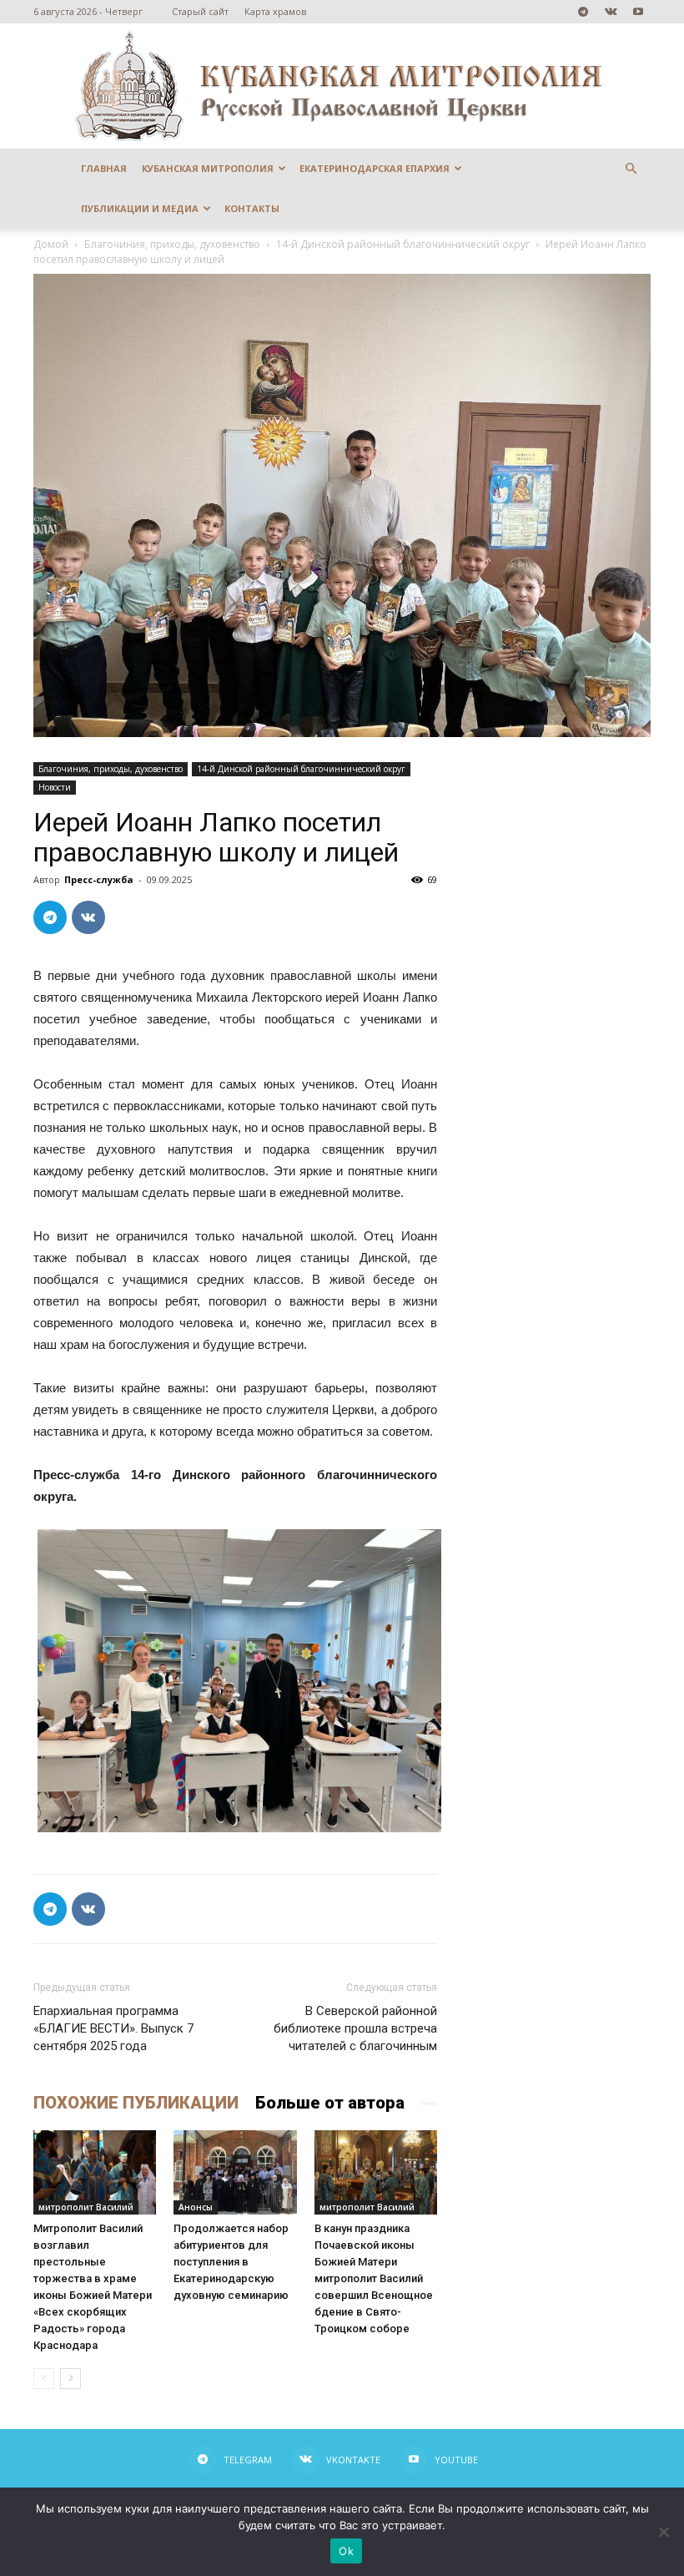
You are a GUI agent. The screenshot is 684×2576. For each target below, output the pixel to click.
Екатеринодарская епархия (375, 168)
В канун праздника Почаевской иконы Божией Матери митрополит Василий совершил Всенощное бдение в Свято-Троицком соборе (374, 2278)
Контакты (252, 208)
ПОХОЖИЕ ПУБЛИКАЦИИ (136, 2103)
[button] (631, 169)
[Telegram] (583, 12)
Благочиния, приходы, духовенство (172, 244)
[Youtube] (638, 12)
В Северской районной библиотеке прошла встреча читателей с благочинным (355, 2028)
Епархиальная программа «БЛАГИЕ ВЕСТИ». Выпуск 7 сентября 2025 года (113, 2028)
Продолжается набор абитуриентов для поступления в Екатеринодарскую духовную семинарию (231, 2262)
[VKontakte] (611, 12)
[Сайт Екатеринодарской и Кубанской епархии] (342, 86)
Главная (104, 168)
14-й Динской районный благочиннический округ (403, 244)
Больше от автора (330, 2103)
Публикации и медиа (140, 208)
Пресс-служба (99, 879)
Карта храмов (275, 11)
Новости (55, 787)
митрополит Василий (86, 2207)
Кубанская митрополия (208, 168)
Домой (51, 244)
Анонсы (196, 2207)
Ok (346, 2551)
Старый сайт (200, 11)
